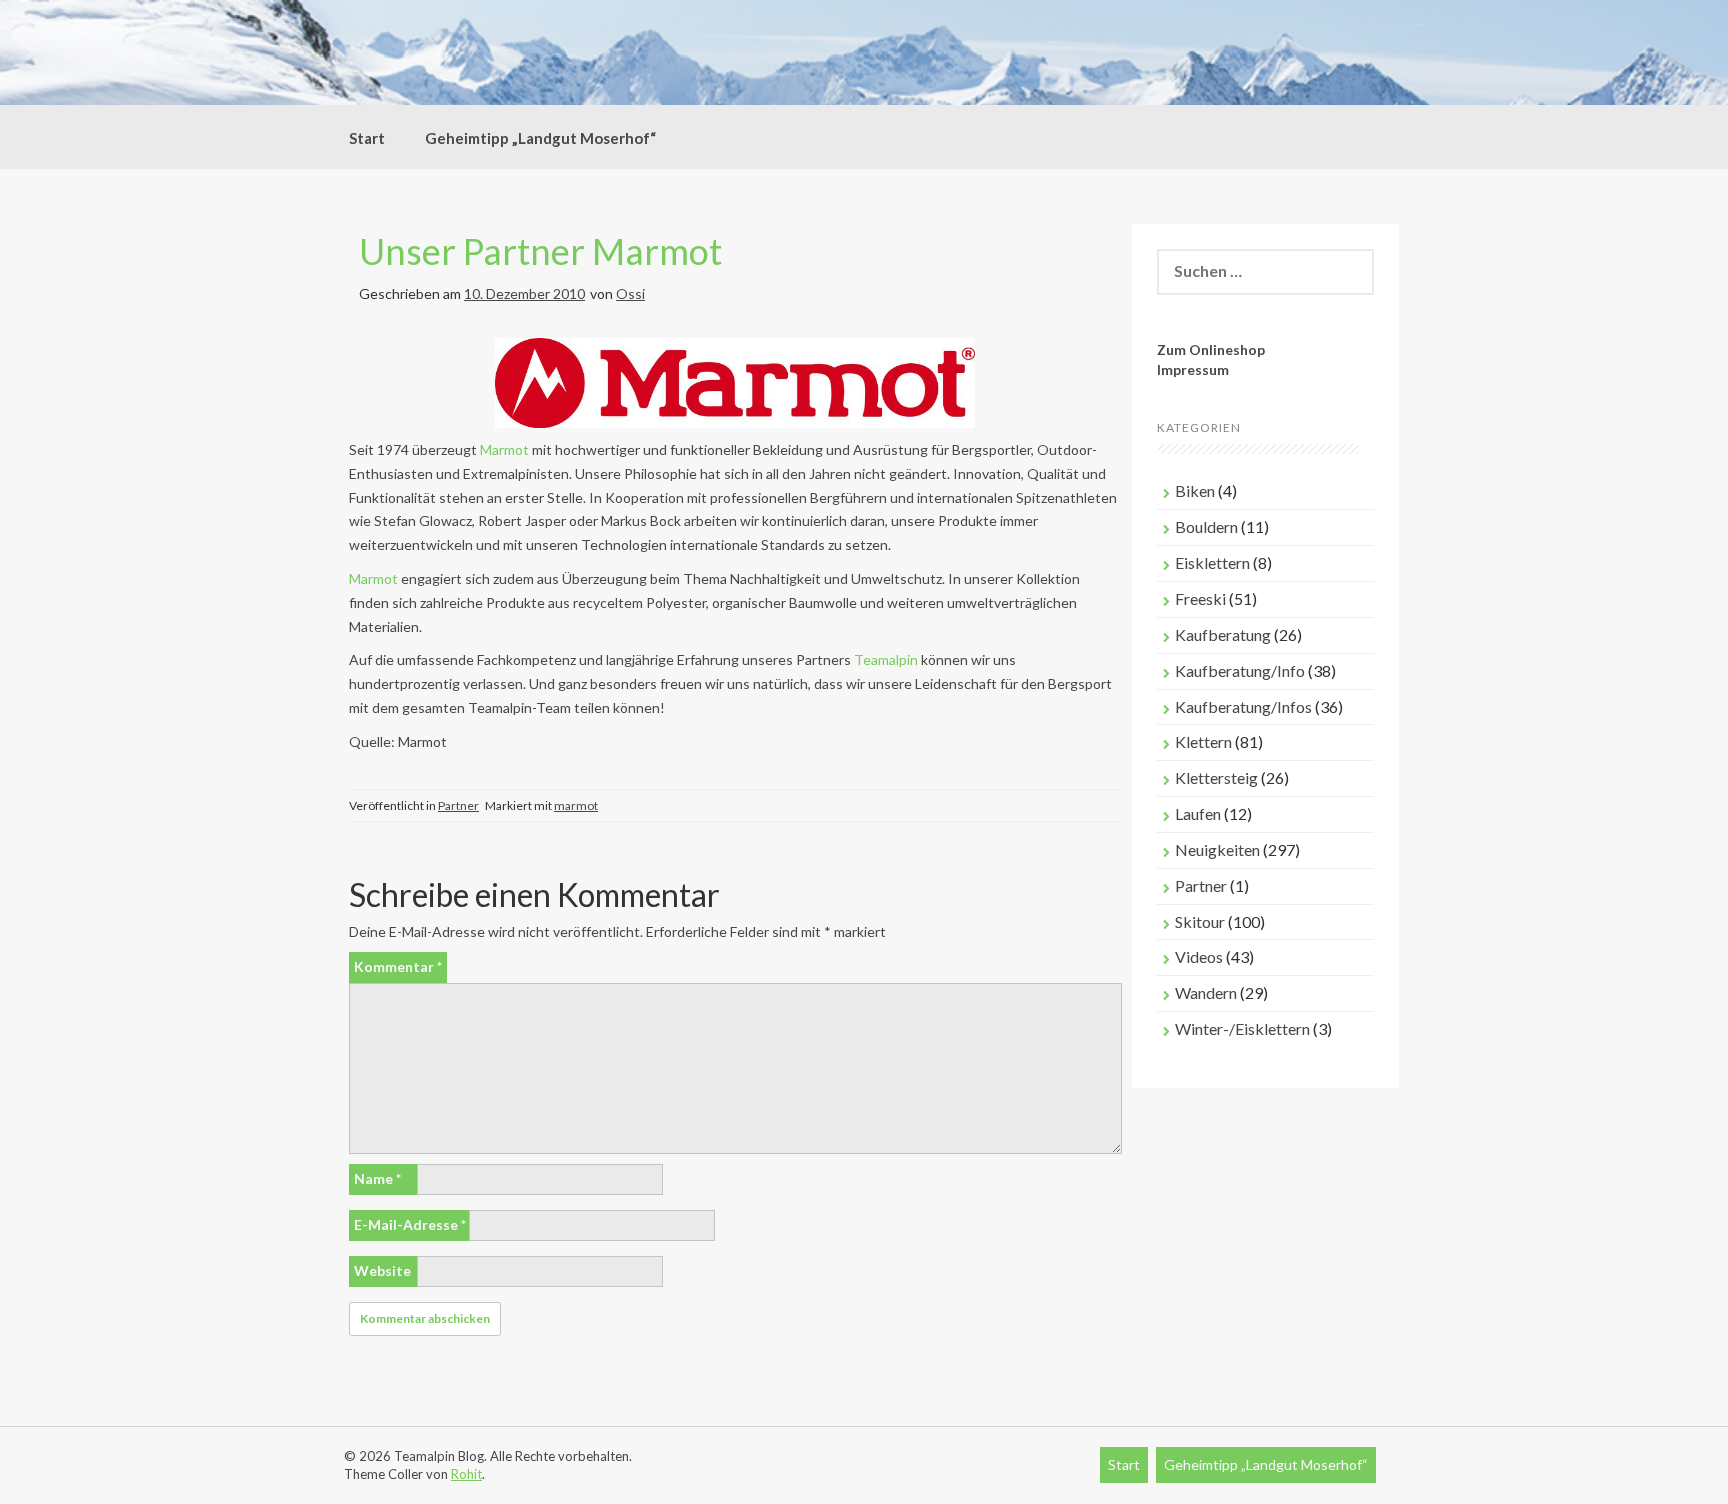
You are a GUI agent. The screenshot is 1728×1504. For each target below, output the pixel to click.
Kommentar (398, 966)
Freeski (1200, 598)
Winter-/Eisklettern (1242, 1028)
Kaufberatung (1223, 634)
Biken (1195, 490)
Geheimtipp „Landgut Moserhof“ (540, 138)
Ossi (630, 293)
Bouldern (1206, 526)
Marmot (504, 449)
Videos (1199, 956)
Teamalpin (886, 659)
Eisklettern (1212, 562)
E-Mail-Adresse (410, 1224)
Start (367, 138)
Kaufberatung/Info (1240, 670)
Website (382, 1270)
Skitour (1200, 921)
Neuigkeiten (1217, 849)
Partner (458, 805)
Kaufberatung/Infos (1243, 706)
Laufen (1198, 813)
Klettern (1203, 741)
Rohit (466, 1474)
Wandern (1206, 992)
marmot (576, 805)
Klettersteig (1216, 777)
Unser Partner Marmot (540, 251)
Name (377, 1178)
